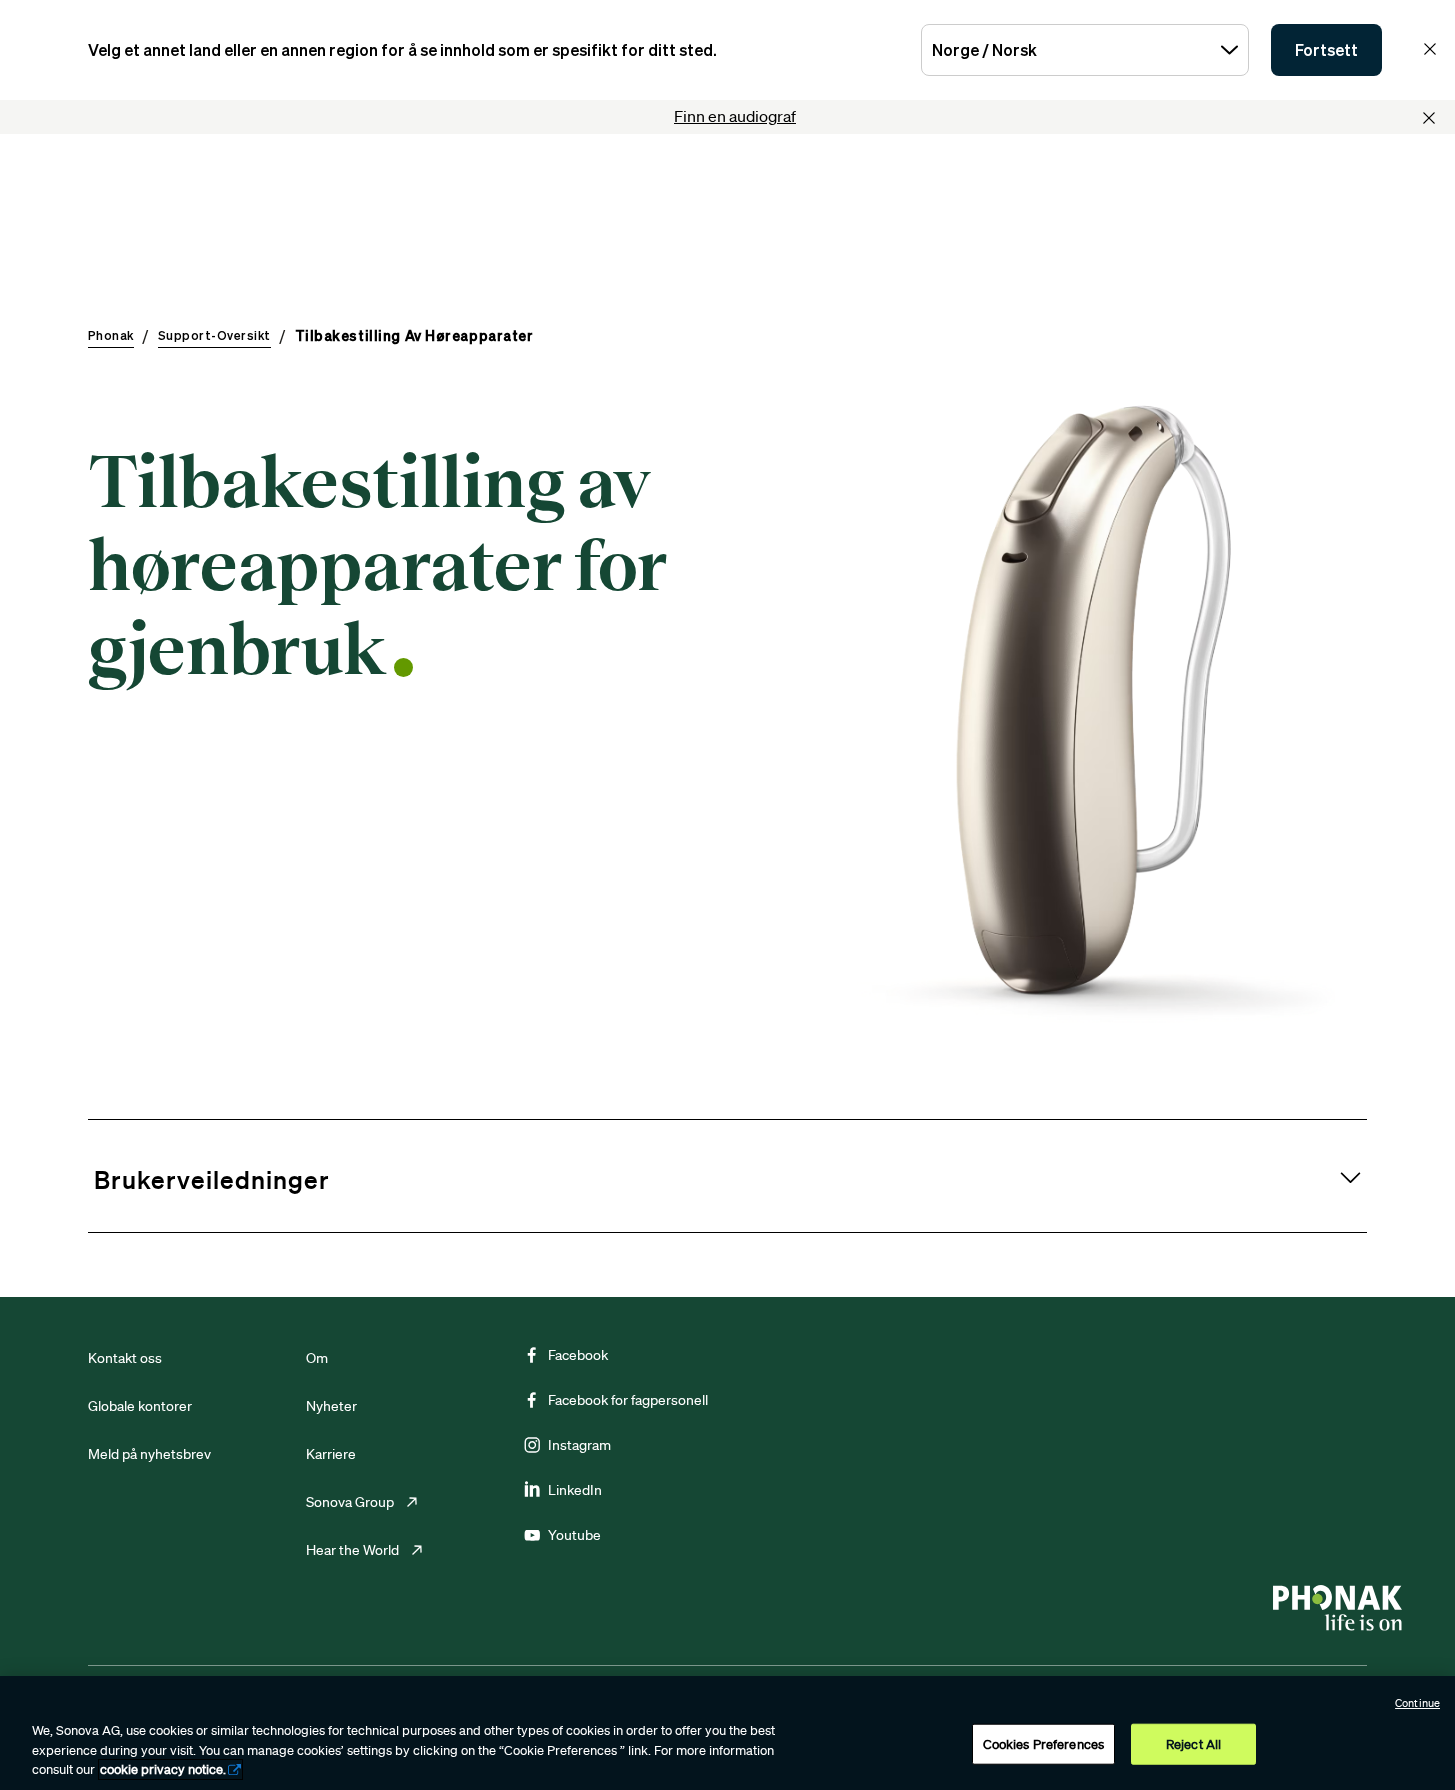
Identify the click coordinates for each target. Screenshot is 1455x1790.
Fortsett (1326, 50)
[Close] (1429, 118)
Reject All (1193, 1743)
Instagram (579, 1445)
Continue (1417, 1703)
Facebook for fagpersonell (628, 1400)
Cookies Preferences (1043, 1743)
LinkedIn (575, 1490)
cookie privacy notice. (163, 1769)
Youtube (574, 1535)
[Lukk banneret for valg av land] (1430, 49)
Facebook (578, 1355)
